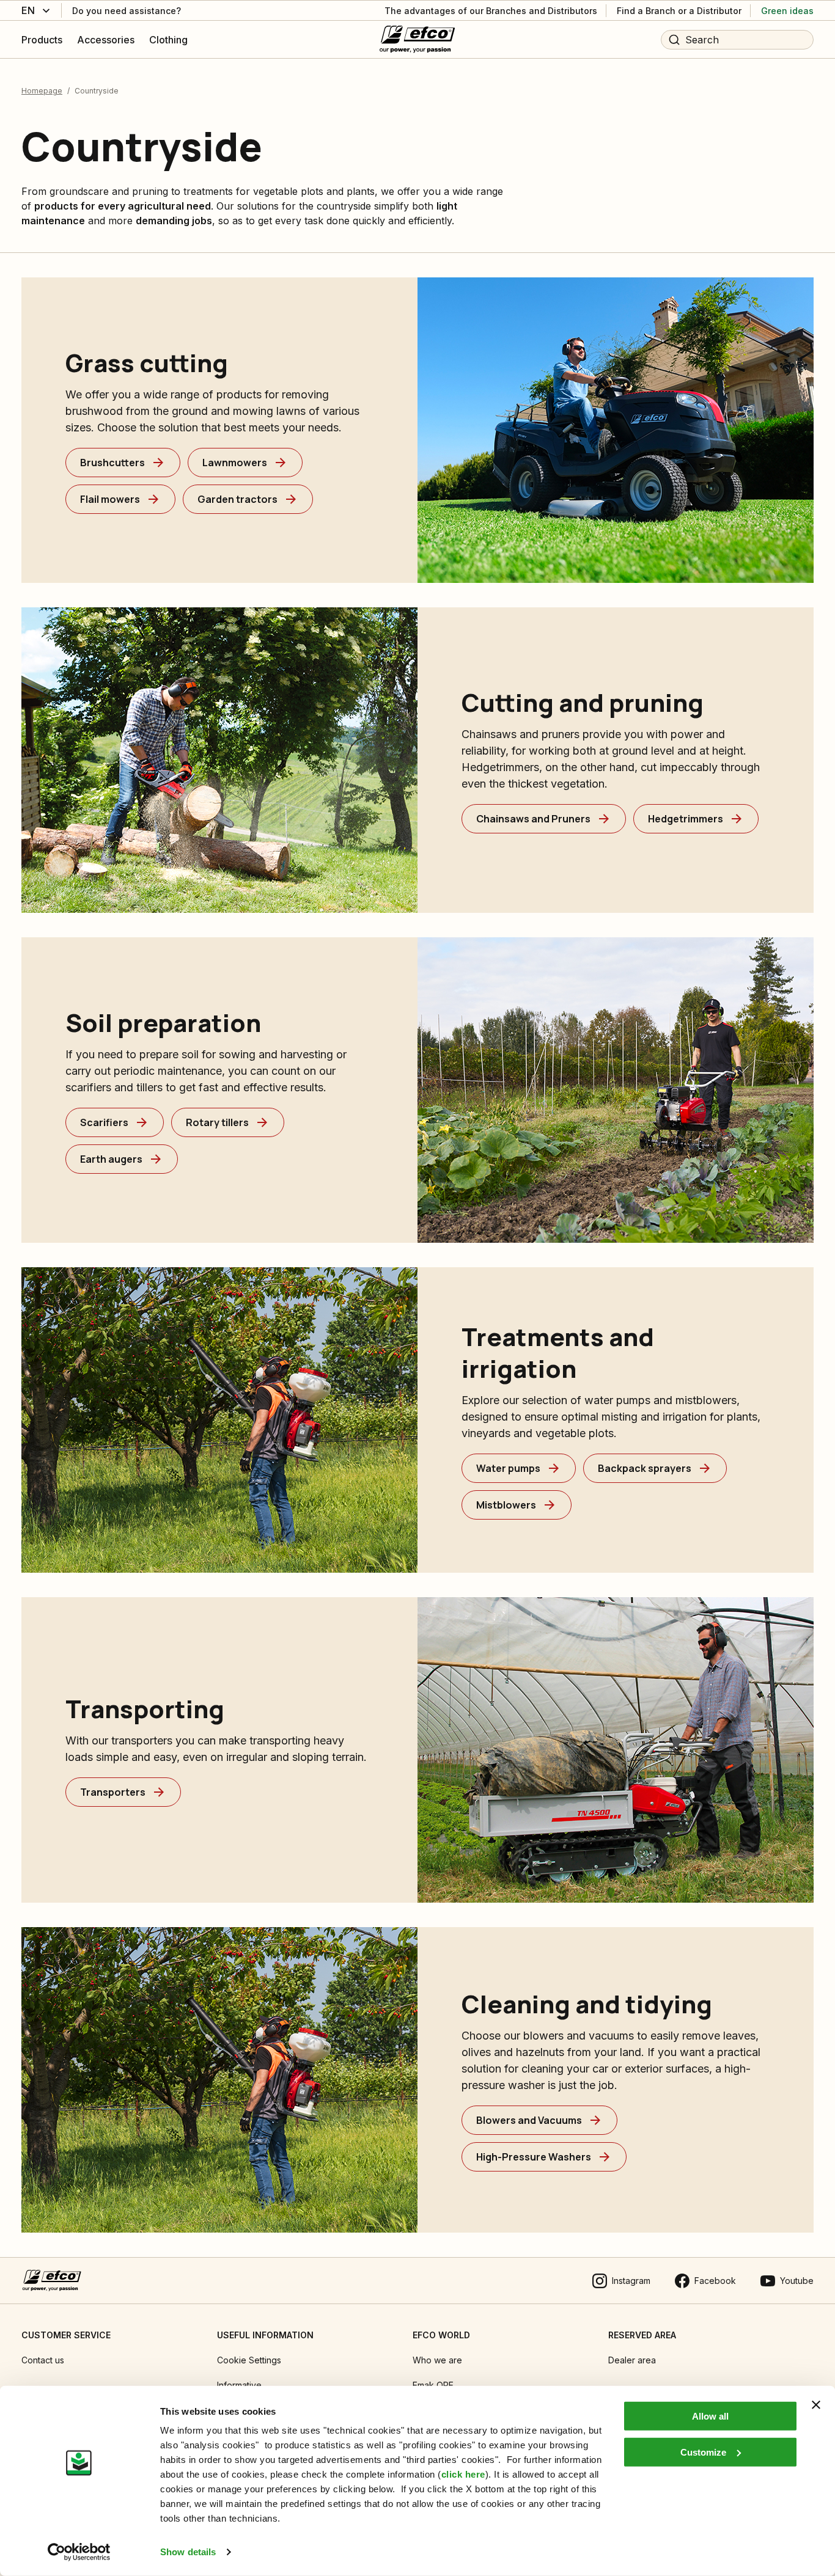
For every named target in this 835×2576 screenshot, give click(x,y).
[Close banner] (816, 2405)
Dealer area (632, 2360)
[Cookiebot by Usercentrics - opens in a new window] (79, 2552)
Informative (239, 2385)
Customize (703, 2452)
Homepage (42, 91)
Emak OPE (433, 2385)
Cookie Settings (249, 2360)
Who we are (437, 2360)
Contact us (43, 2360)
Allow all (710, 2416)
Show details (188, 2552)
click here (463, 2474)
